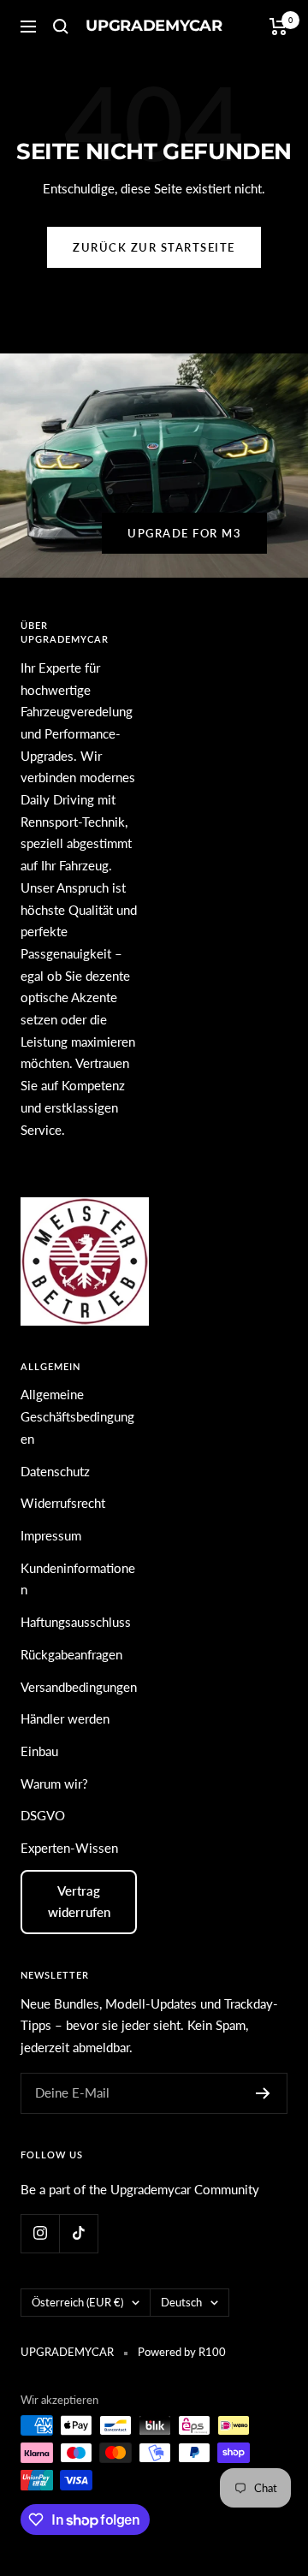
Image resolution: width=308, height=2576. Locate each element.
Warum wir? (54, 1784)
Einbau (39, 1751)
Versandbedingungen (79, 1687)
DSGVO (43, 1815)
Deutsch (181, 2302)
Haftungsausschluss (76, 1622)
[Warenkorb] (278, 27)
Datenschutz (55, 1471)
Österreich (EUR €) (77, 2302)
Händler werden (65, 1718)
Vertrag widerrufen (79, 1902)
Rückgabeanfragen (71, 1654)
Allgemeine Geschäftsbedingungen (77, 1416)
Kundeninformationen (78, 1579)
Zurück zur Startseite (154, 247)
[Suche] (61, 27)
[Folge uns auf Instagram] (40, 2233)
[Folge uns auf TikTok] (78, 2233)
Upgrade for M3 (184, 533)
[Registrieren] (263, 2093)
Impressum (51, 1535)
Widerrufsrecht (63, 1503)
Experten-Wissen (69, 1848)
